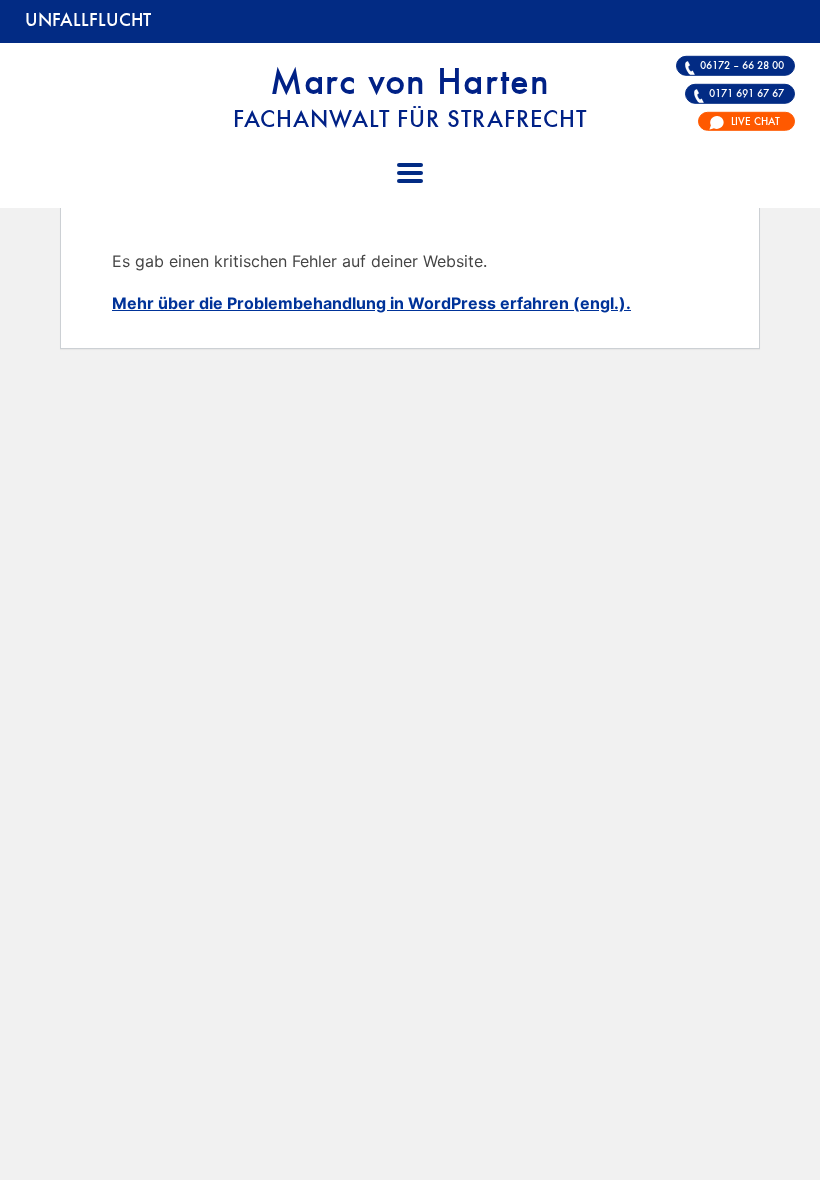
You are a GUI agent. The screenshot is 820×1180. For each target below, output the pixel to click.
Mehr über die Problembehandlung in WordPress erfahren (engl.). (371, 303)
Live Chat (755, 121)
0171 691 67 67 (746, 94)
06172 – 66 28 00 (742, 66)
